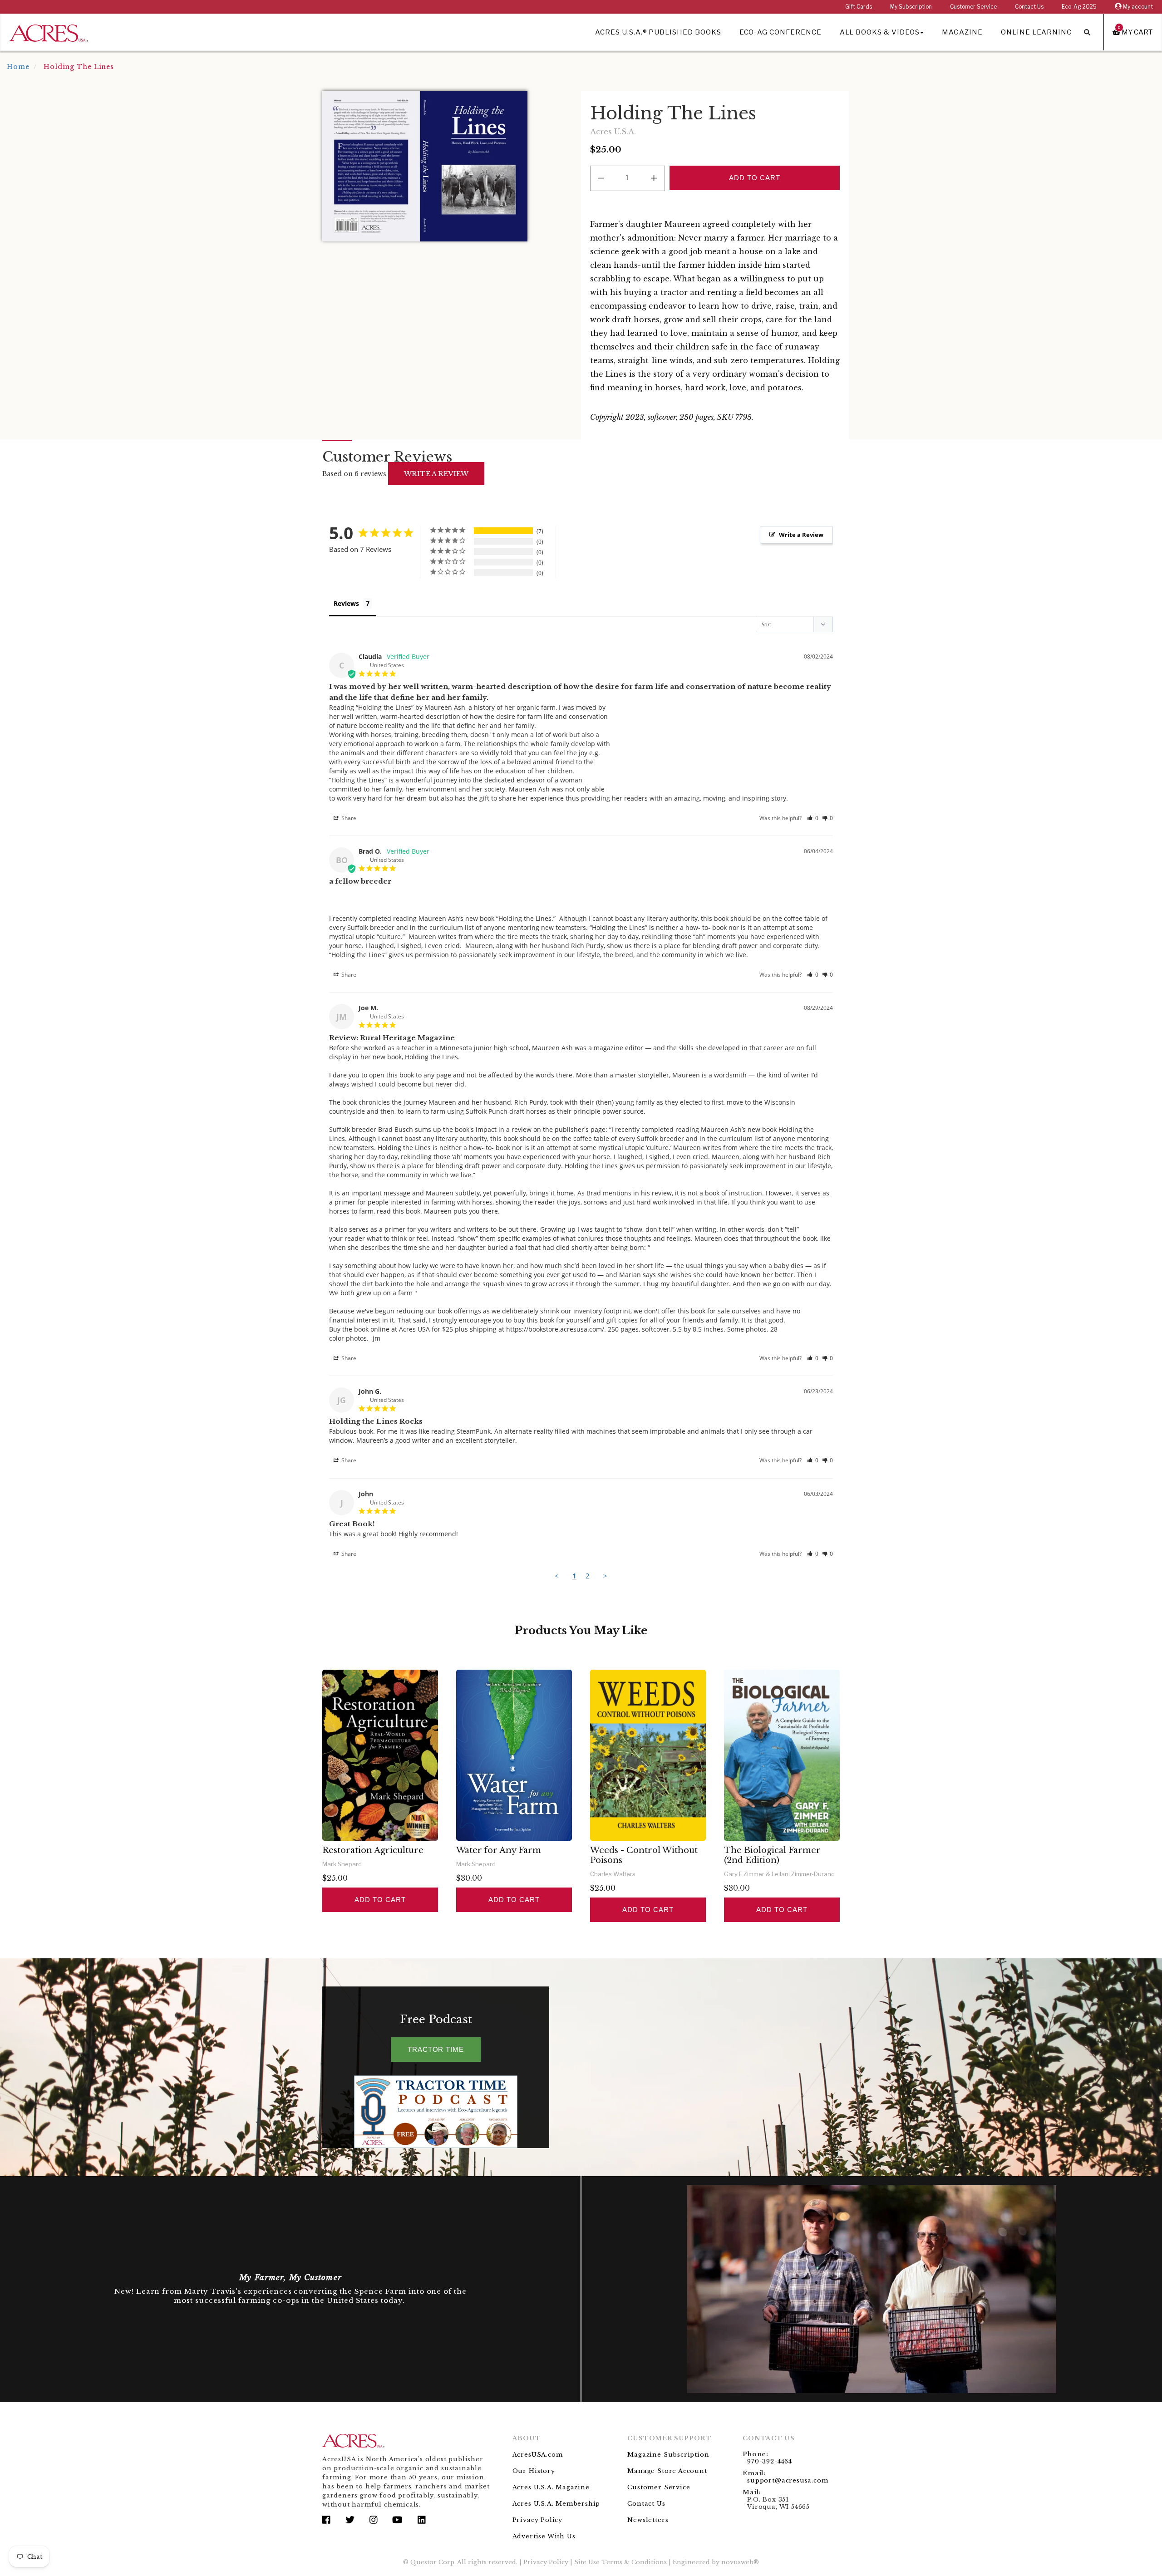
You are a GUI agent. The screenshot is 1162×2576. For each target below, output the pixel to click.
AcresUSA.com (538, 2455)
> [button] (605, 1576)
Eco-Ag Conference (780, 32)
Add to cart (380, 1900)
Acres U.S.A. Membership (556, 2504)
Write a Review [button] (801, 535)
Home (18, 67)
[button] (813, 818)
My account (1137, 7)
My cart (1135, 32)
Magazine (962, 32)
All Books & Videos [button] (880, 32)
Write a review (436, 474)
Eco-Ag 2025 (1079, 7)
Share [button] (348, 818)
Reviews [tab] (346, 603)
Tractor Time (436, 2049)
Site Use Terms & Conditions (620, 2562)
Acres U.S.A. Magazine (551, 2487)
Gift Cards (859, 7)
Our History (534, 2471)
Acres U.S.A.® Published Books (658, 32)
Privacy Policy (537, 2520)
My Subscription (911, 7)
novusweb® (740, 2562)
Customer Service (973, 7)
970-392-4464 (770, 2461)
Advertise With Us (544, 2536)
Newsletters (648, 2520)
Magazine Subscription (668, 2455)
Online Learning (1036, 32)
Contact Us (1029, 7)
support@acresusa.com (788, 2480)
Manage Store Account (667, 2471)
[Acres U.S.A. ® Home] (49, 32)
